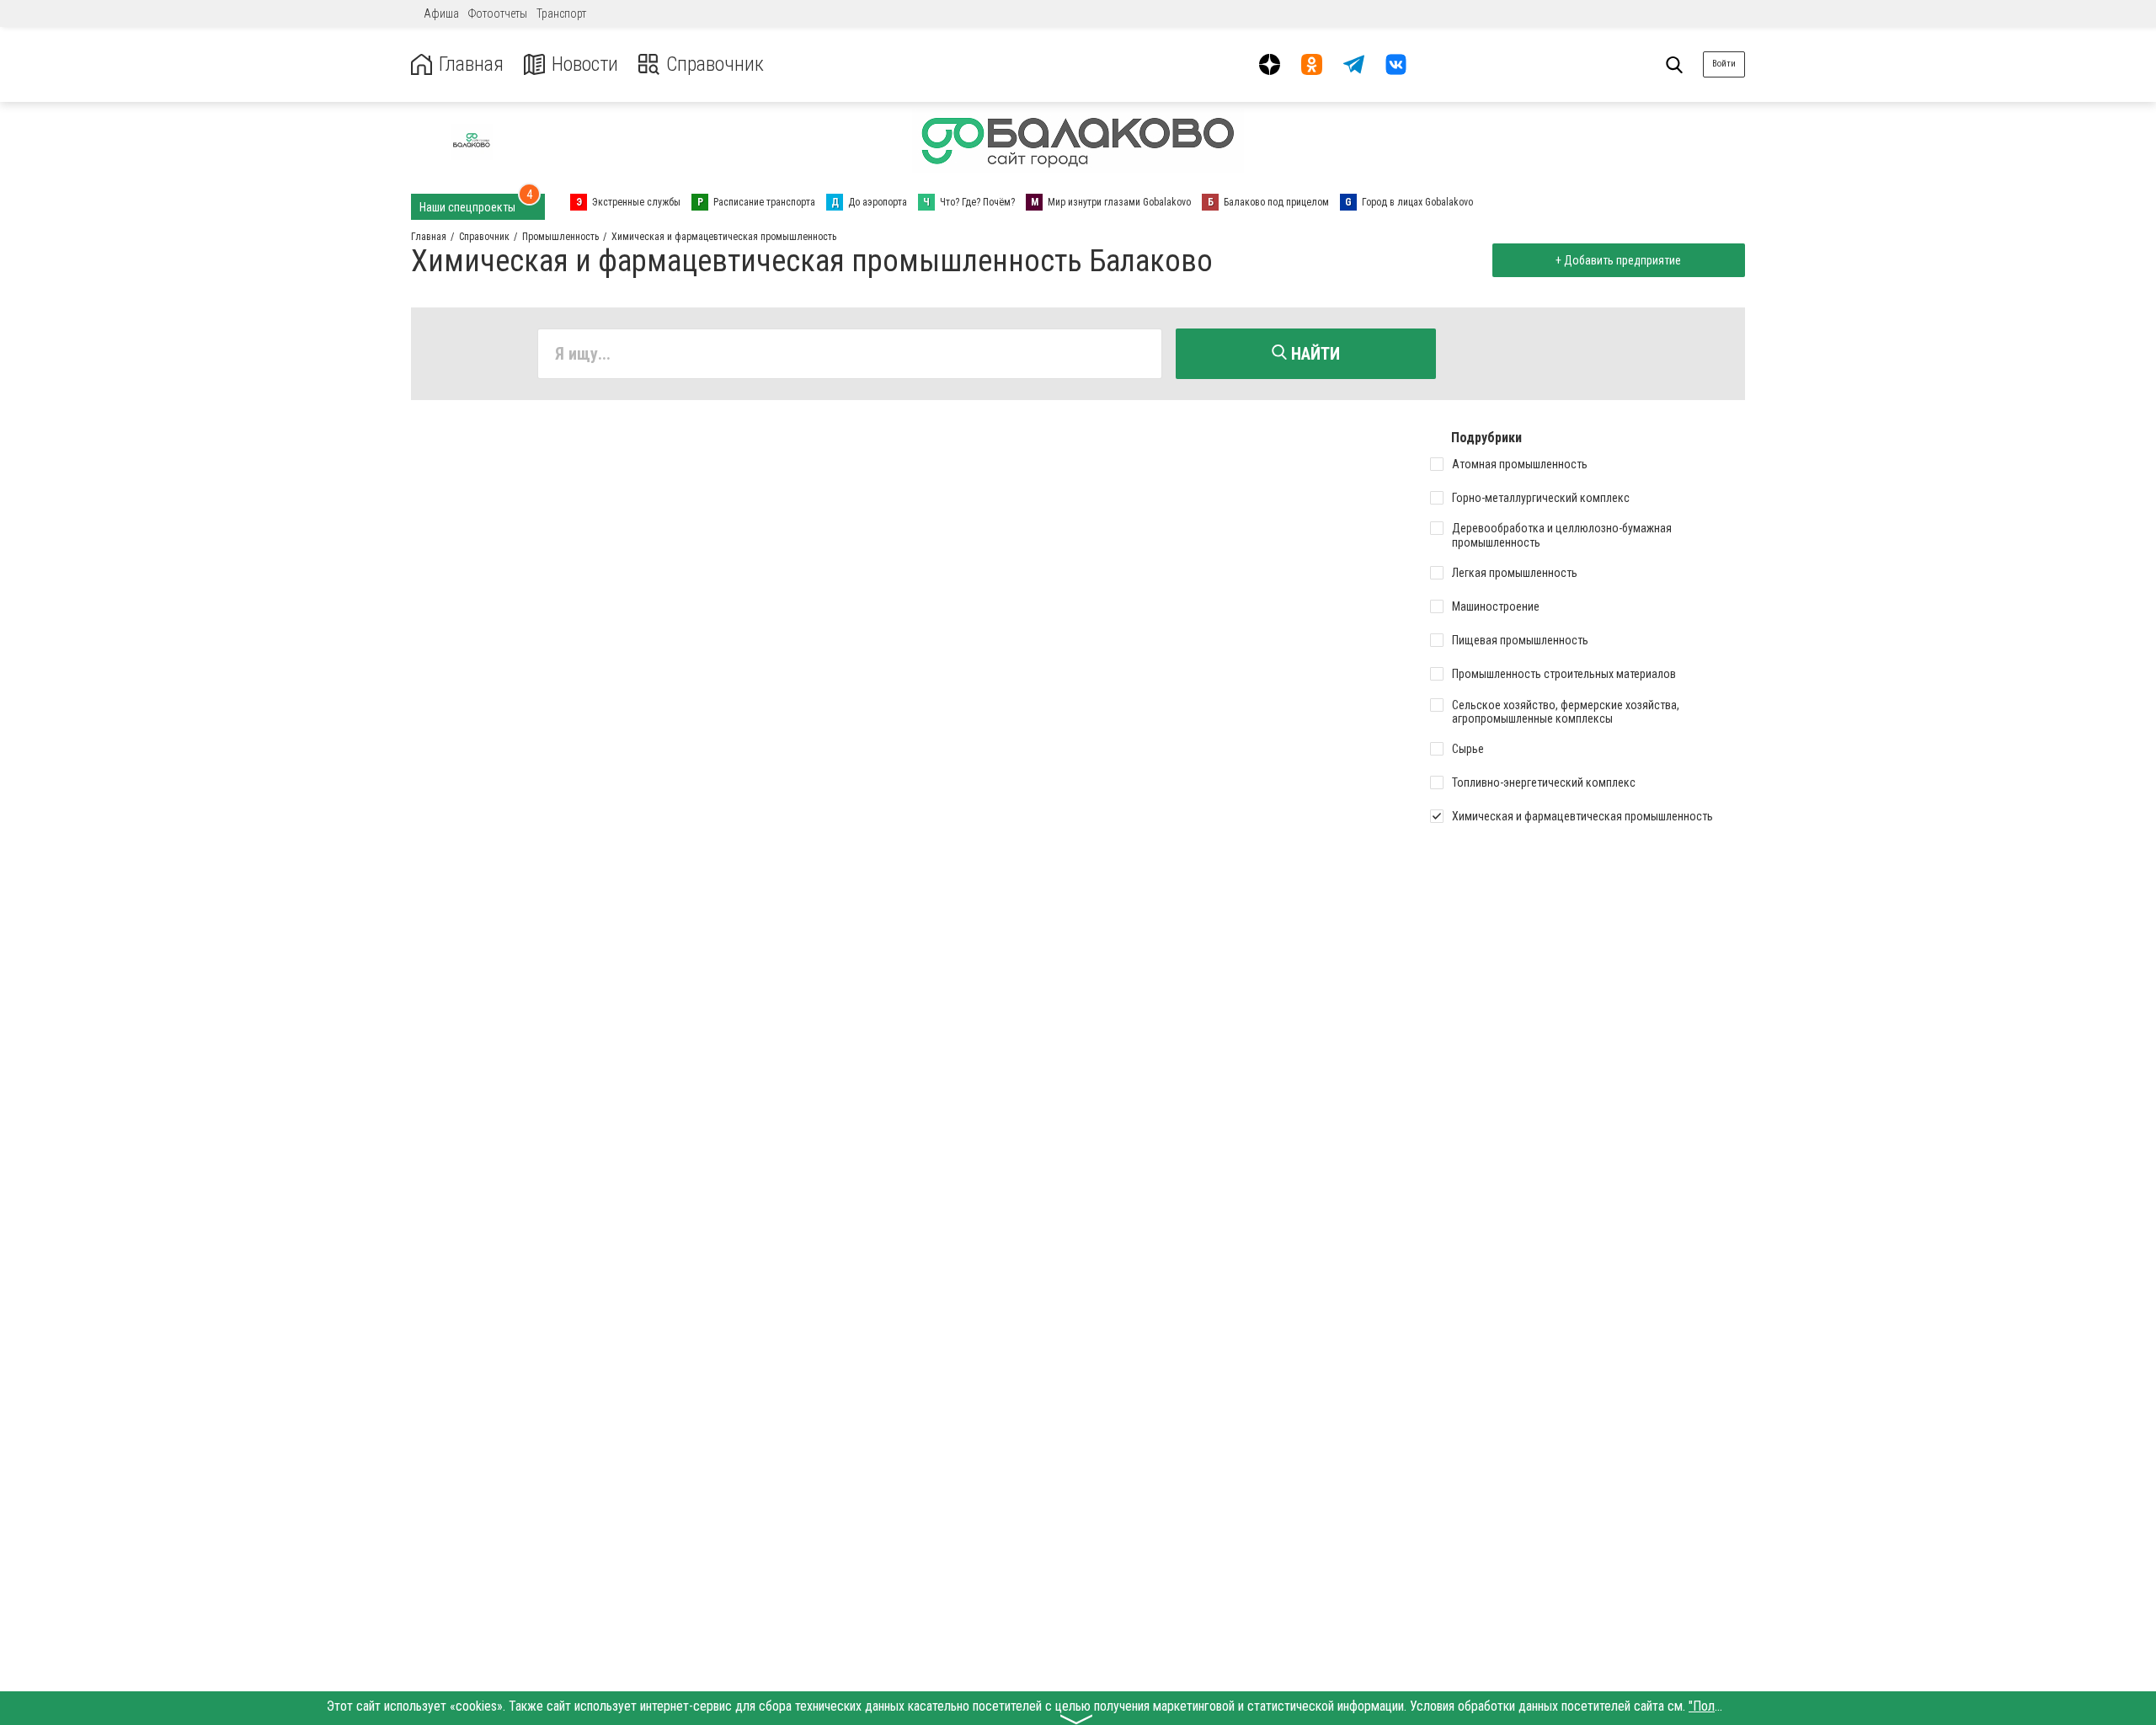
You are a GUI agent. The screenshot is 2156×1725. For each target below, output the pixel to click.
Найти (1313, 354)
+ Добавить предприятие (1618, 260)
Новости (585, 64)
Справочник (715, 64)
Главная (471, 64)
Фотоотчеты (498, 13)
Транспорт (561, 13)
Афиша (441, 13)
